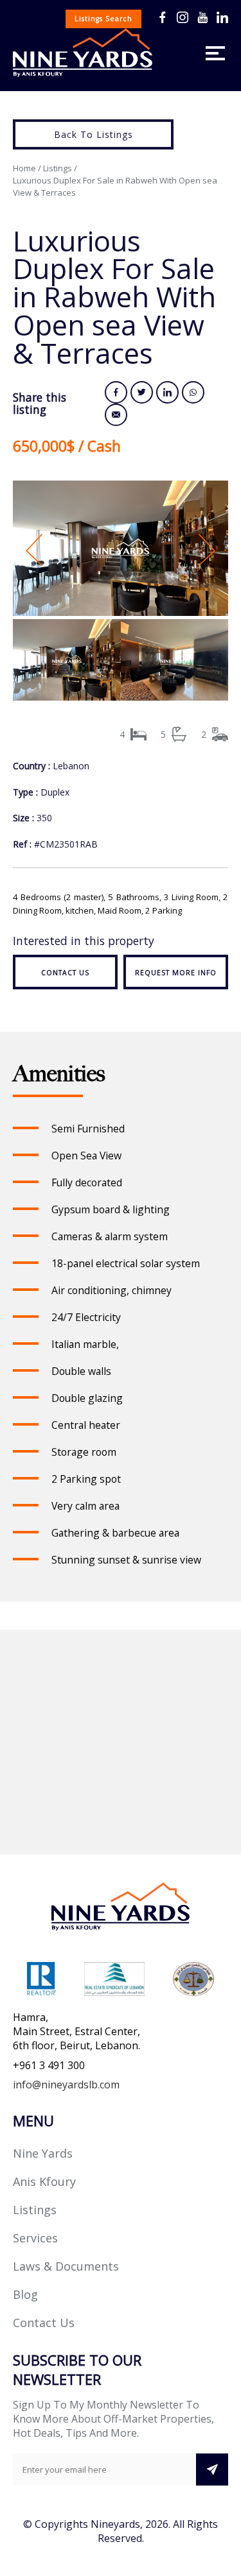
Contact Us (44, 2323)
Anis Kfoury (44, 2181)
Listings (58, 168)
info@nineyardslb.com (66, 2085)
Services (35, 2238)
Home (24, 168)
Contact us (65, 973)
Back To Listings (94, 134)
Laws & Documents (66, 2266)
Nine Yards (43, 2153)
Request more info (176, 973)
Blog (25, 2294)
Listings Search (103, 19)
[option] (121, 550)
